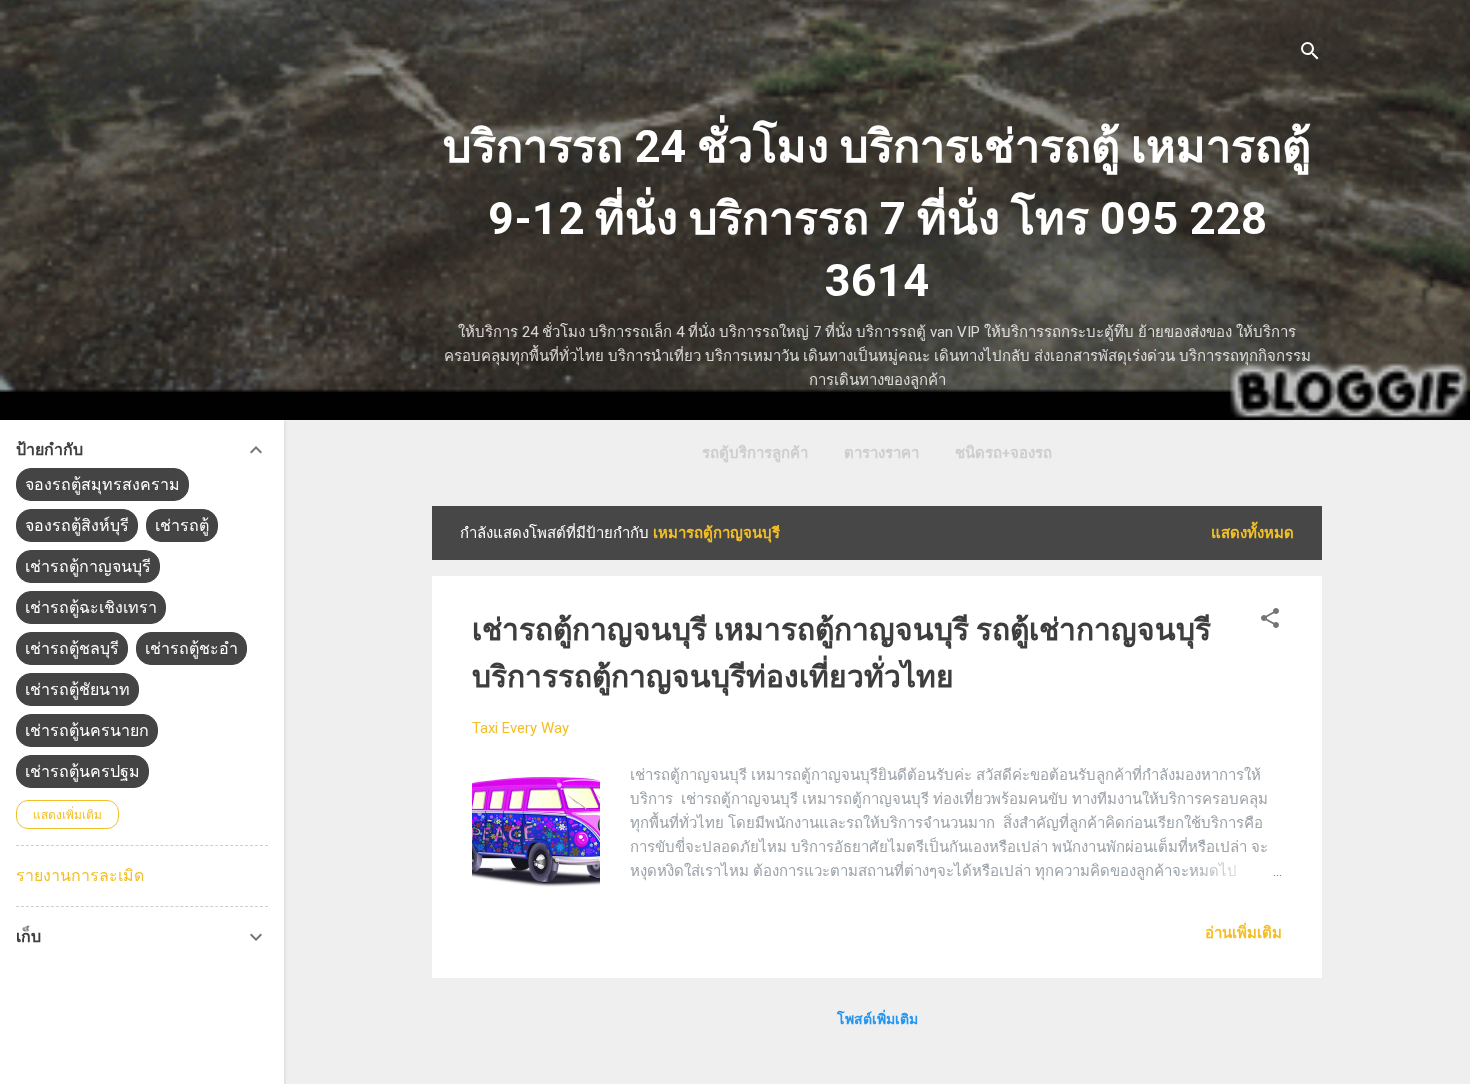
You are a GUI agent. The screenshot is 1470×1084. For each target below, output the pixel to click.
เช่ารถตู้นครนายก (87, 730)
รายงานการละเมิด (80, 875)
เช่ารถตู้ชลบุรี (72, 648)
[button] (1270, 621)
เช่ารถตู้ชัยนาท (77, 689)
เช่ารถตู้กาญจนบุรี (88, 566)
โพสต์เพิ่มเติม (877, 1019)
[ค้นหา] (1310, 54)
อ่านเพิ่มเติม (1243, 933)
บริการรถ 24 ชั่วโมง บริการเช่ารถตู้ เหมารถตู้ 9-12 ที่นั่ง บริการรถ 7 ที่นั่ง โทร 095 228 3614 (877, 213)
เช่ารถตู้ (182, 525)
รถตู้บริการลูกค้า (755, 453)
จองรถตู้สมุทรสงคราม (102, 484)
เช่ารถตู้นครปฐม (82, 771)
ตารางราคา (881, 453)
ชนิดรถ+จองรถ (1003, 453)
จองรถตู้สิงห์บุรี (77, 525)
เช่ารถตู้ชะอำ (191, 648)
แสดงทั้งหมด (1252, 533)
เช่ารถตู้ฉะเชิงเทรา (91, 607)
